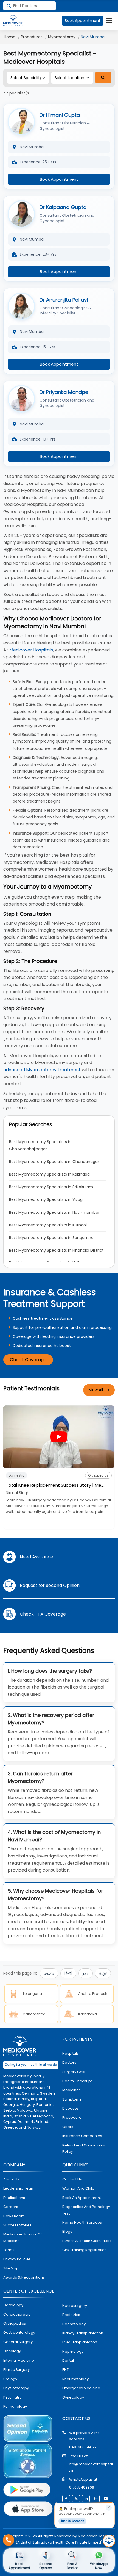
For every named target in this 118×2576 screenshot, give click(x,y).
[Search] (103, 77)
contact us (72, 2179)
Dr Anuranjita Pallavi (64, 300)
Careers (11, 2207)
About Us (11, 2179)
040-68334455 (83, 2447)
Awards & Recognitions (24, 2277)
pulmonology (15, 2406)
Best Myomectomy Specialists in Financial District (56, 1250)
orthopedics (15, 2323)
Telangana (32, 1994)
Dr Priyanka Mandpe (64, 392)
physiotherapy (16, 2388)
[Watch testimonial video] (59, 1437)
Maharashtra (34, 2014)
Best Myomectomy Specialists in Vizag (46, 1199)
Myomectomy (62, 37)
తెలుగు (49, 1973)
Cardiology (13, 2305)
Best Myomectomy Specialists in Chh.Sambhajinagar (41, 1145)
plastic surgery (16, 2370)
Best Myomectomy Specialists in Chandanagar (54, 1162)
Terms (9, 2250)
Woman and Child (78, 2188)
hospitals (71, 2053)
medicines (71, 2090)
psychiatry (12, 2397)
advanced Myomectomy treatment (42, 1070)
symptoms (72, 2099)
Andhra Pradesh (93, 1994)
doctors (69, 2063)
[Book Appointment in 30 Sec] (109, 2541)
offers (68, 2127)
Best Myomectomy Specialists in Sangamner (52, 1238)
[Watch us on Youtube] (106, 2499)
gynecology (73, 2397)
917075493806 (82, 2487)
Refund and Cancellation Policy (84, 2148)
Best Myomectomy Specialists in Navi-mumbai (54, 1212)
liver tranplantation (80, 2342)
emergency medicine (81, 2388)
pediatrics (71, 2315)
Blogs (67, 2231)
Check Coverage (28, 1360)
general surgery (18, 2342)
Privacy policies (17, 2259)
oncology (12, 2351)
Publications (14, 2198)
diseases (71, 2108)
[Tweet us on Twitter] (76, 2499)
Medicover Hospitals (31, 650)
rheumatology (75, 2379)
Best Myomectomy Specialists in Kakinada (49, 1174)
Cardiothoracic (17, 2314)
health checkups (78, 2081)
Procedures (32, 37)
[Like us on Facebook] (66, 2499)
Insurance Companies (82, 2136)
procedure (72, 2117)
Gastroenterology (19, 2333)
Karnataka (88, 2014)
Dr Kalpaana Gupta (63, 207)
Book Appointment (83, 21)
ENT (65, 2370)
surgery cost (74, 2072)
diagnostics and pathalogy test (86, 2210)
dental (68, 2361)
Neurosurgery (75, 2306)
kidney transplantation (83, 2333)
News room (14, 2216)
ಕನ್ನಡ (103, 1973)
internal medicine (19, 2361)
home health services (82, 2222)
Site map (11, 2268)
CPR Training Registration (85, 2250)
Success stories (17, 2225)
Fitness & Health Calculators (87, 2241)
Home (10, 37)
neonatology (74, 2324)
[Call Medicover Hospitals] (9, 2540)
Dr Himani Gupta (60, 115)
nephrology (73, 2351)
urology (10, 2379)
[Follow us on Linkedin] (86, 2499)
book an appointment (82, 2198)
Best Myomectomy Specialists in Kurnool (48, 1225)
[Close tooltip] (109, 2508)
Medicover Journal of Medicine (23, 2237)
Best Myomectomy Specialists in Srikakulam (51, 1187)
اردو (86, 1973)
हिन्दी (68, 1973)
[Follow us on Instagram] (96, 2499)
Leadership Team (19, 2188)
